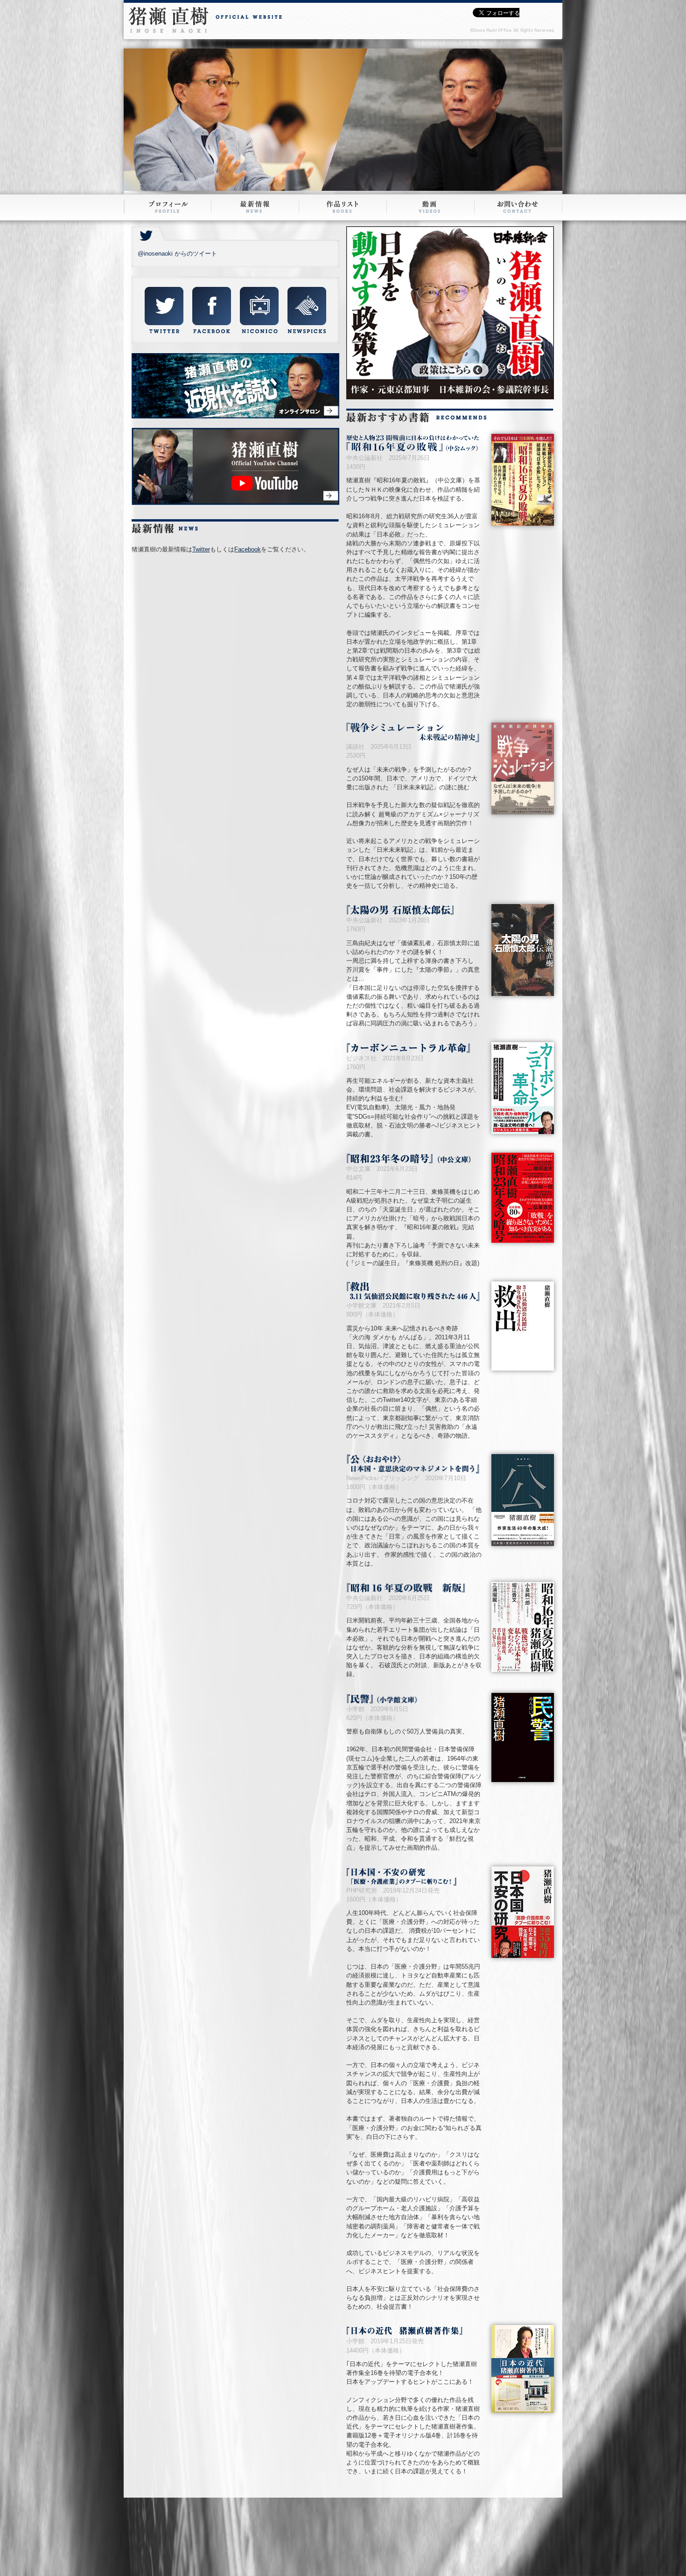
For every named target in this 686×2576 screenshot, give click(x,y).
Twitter (201, 549)
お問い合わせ (518, 207)
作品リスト (342, 207)
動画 (430, 207)
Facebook (248, 549)
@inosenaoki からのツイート (177, 254)
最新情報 (255, 207)
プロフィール (168, 207)
